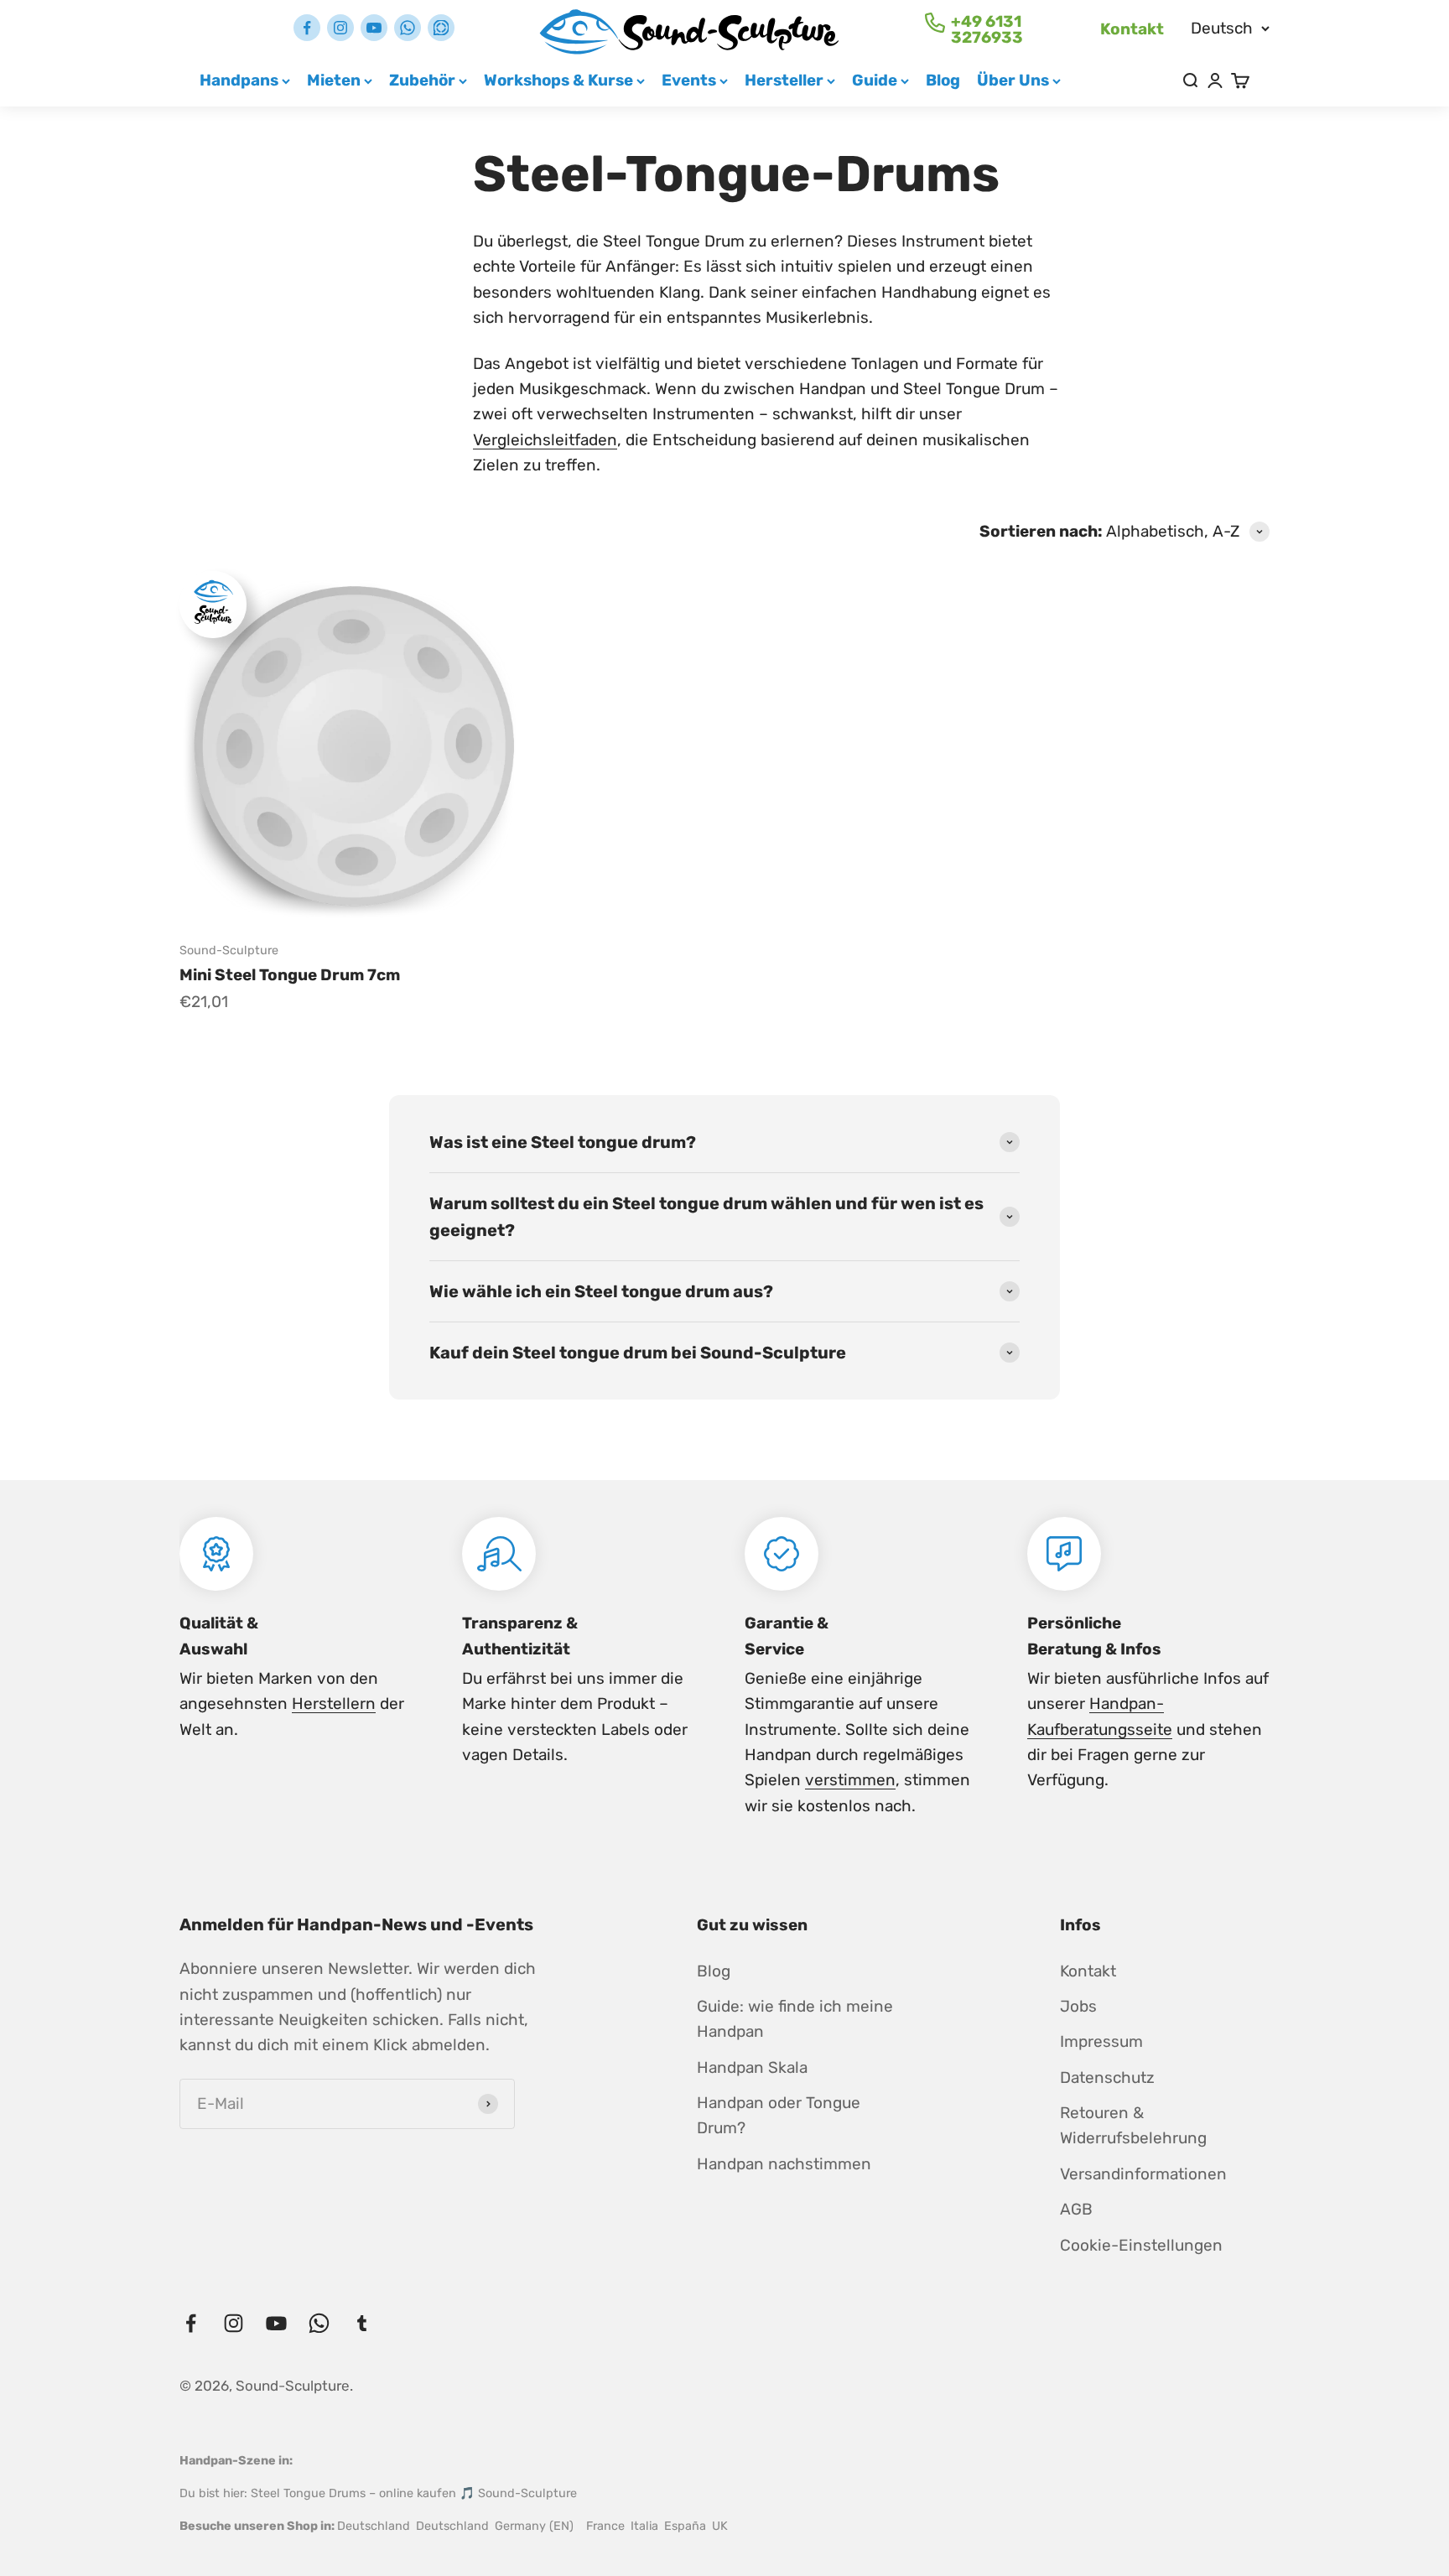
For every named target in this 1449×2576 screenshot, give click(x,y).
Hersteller (784, 80)
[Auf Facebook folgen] (307, 28)
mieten (334, 80)
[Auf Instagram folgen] (340, 28)
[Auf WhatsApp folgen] (408, 28)
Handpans (239, 80)
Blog (943, 80)
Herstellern (334, 1703)
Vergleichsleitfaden (545, 440)
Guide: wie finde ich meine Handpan (795, 2019)
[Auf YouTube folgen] (374, 28)
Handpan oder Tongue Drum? (779, 2115)
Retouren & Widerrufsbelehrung (1133, 2125)
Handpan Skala (752, 2067)
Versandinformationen (1143, 2174)
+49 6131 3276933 (987, 29)
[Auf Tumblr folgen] (441, 28)
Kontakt (1132, 29)
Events (689, 80)
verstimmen (850, 1780)
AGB (1076, 2209)
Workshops (558, 80)
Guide (875, 80)
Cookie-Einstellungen (1141, 2245)
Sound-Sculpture (229, 950)
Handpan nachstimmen (784, 2164)
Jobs (1078, 2006)
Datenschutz (1107, 2077)
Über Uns (1013, 80)
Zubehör (422, 80)
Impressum (1101, 2041)
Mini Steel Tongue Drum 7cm (290, 975)
